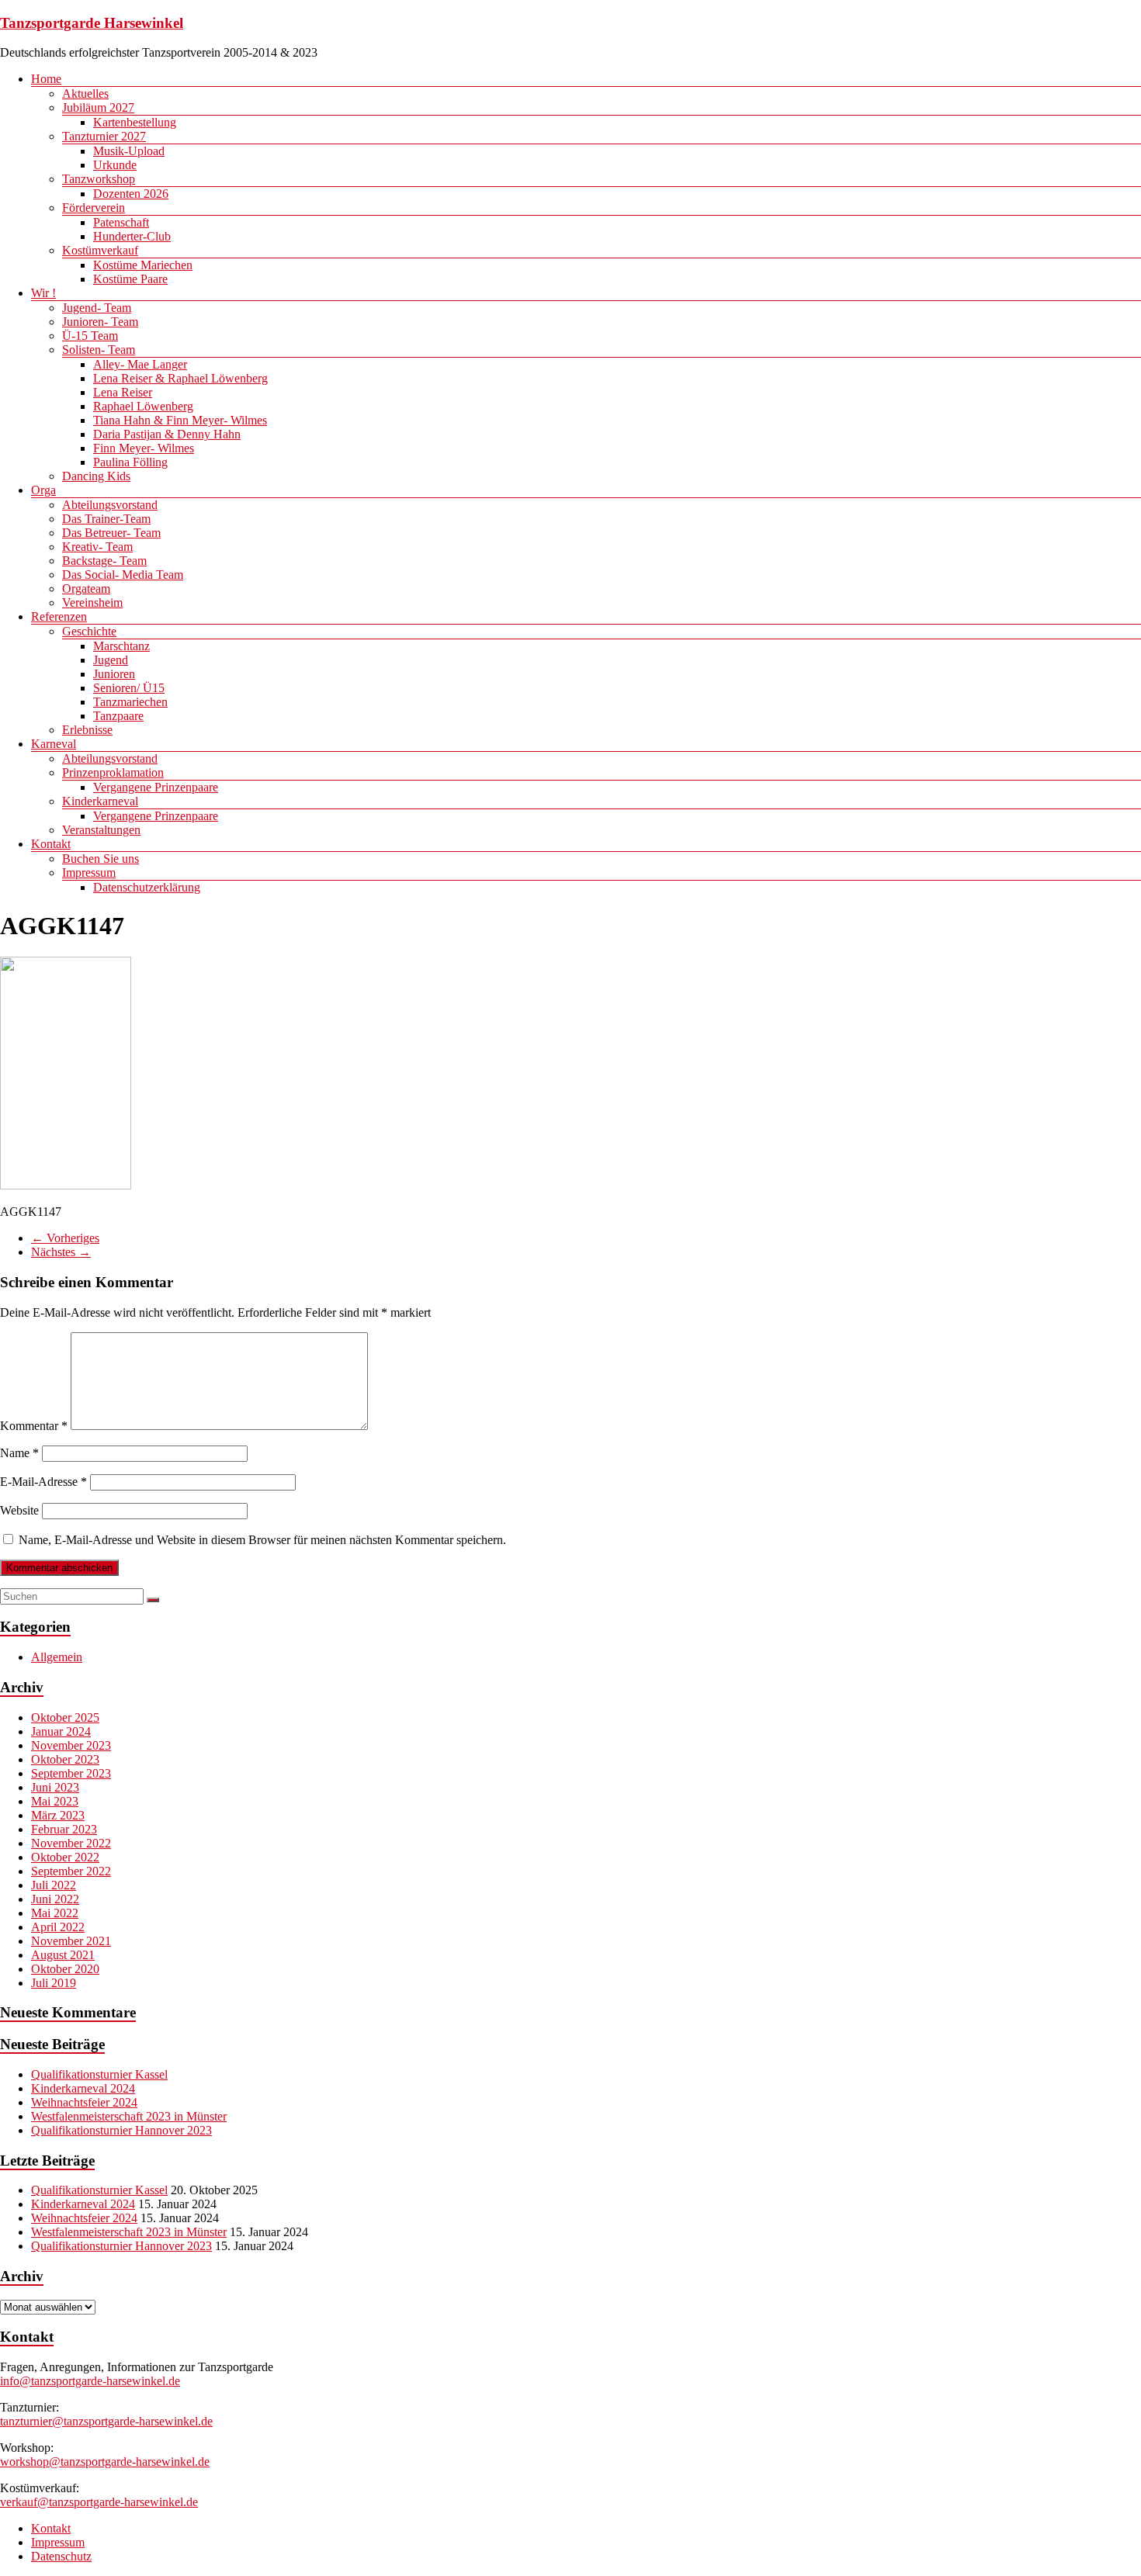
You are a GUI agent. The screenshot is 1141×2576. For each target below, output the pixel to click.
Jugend (111, 660)
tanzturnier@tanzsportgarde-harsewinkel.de (106, 2421)
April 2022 (58, 1927)
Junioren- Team (100, 322)
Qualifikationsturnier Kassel (99, 2074)
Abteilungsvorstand (110, 505)
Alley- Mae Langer (140, 364)
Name (19, 1453)
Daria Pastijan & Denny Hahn (167, 434)
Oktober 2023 (65, 1759)
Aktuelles (85, 93)
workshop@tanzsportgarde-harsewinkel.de (105, 2462)
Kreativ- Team (97, 547)
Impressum (89, 873)
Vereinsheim (92, 602)
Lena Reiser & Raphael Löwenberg (180, 378)
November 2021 (71, 1941)
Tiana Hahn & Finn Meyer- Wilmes (180, 420)
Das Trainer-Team (106, 519)
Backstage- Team (104, 561)
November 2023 (71, 1745)
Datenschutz (61, 2556)
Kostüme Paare (130, 279)
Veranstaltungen (101, 830)
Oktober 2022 (65, 1857)
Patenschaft (121, 222)
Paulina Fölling (130, 462)
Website (19, 1510)
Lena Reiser (123, 392)
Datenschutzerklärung (147, 887)
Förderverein (94, 208)
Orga (43, 490)
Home (46, 79)
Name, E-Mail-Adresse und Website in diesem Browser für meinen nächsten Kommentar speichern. (262, 1540)
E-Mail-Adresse (43, 1482)
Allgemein (57, 1657)
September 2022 (71, 1871)
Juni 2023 (55, 1787)
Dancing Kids (96, 476)
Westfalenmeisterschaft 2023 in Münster (129, 2116)
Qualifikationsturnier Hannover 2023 (121, 2130)
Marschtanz (121, 646)
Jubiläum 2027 (98, 107)
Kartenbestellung (135, 122)
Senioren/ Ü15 (129, 688)
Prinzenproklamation (113, 772)
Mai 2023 (55, 1801)
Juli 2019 (54, 1983)
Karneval (54, 744)
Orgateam (86, 589)
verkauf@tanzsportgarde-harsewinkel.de (99, 2502)
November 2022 (71, 1843)
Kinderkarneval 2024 (83, 2088)
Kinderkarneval (100, 801)
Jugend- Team (97, 308)
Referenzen (59, 616)
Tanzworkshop (99, 179)
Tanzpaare (118, 716)
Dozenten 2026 (131, 194)
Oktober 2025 (65, 1717)
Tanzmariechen (130, 702)
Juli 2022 (54, 1885)
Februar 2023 (64, 1829)
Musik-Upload (129, 151)
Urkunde (115, 165)
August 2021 (63, 1955)
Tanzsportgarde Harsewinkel (92, 23)
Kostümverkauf (100, 250)
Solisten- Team (99, 350)
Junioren (114, 674)
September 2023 (71, 1773)
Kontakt (51, 844)
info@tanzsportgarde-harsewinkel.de (90, 2381)
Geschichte (89, 631)
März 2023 (58, 1815)
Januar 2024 (61, 1731)
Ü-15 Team (90, 336)
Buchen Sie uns (101, 859)
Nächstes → (61, 1252)
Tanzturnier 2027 (104, 136)
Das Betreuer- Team (111, 533)
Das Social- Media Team (123, 575)
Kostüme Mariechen (143, 265)
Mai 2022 (55, 1913)
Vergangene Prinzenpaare (156, 787)
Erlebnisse (87, 730)
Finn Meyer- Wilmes (144, 448)
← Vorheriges (65, 1238)
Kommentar (34, 1426)
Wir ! (43, 293)
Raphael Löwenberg (143, 406)
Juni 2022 (55, 1899)
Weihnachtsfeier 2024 (84, 2102)
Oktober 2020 (65, 1969)
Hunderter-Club (132, 236)
